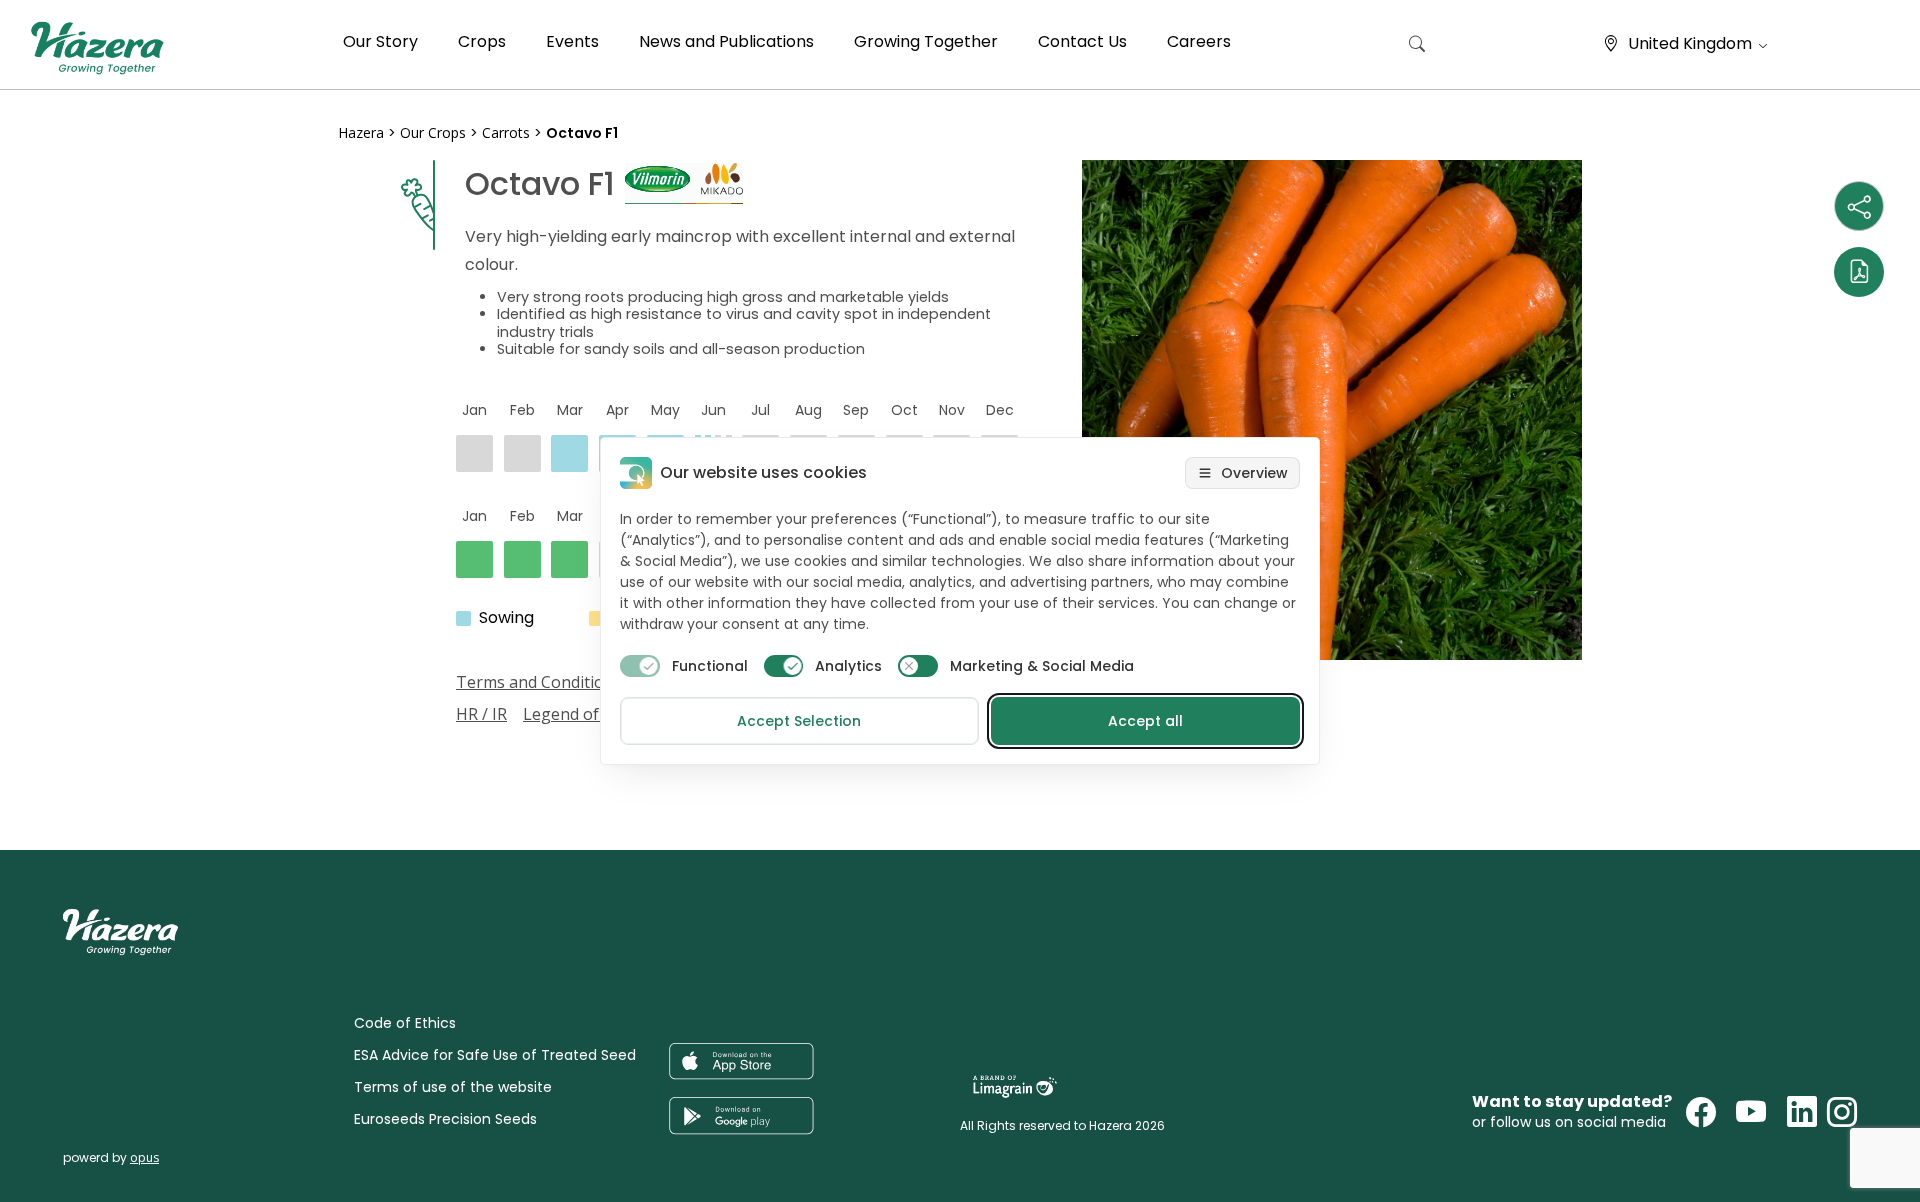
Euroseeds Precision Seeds (445, 1119)
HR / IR (481, 714)
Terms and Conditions (539, 682)
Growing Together (926, 41)
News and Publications (726, 41)
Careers (1199, 41)
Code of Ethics (405, 1023)
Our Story (380, 41)
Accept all (1145, 721)
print (357, 737)
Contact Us (1082, 41)
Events (572, 41)
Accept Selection (799, 721)
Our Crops (433, 132)
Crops (482, 41)
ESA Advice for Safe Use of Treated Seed (495, 1055)
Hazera (361, 132)
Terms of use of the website (453, 1087)
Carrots (506, 132)
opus (144, 1157)
